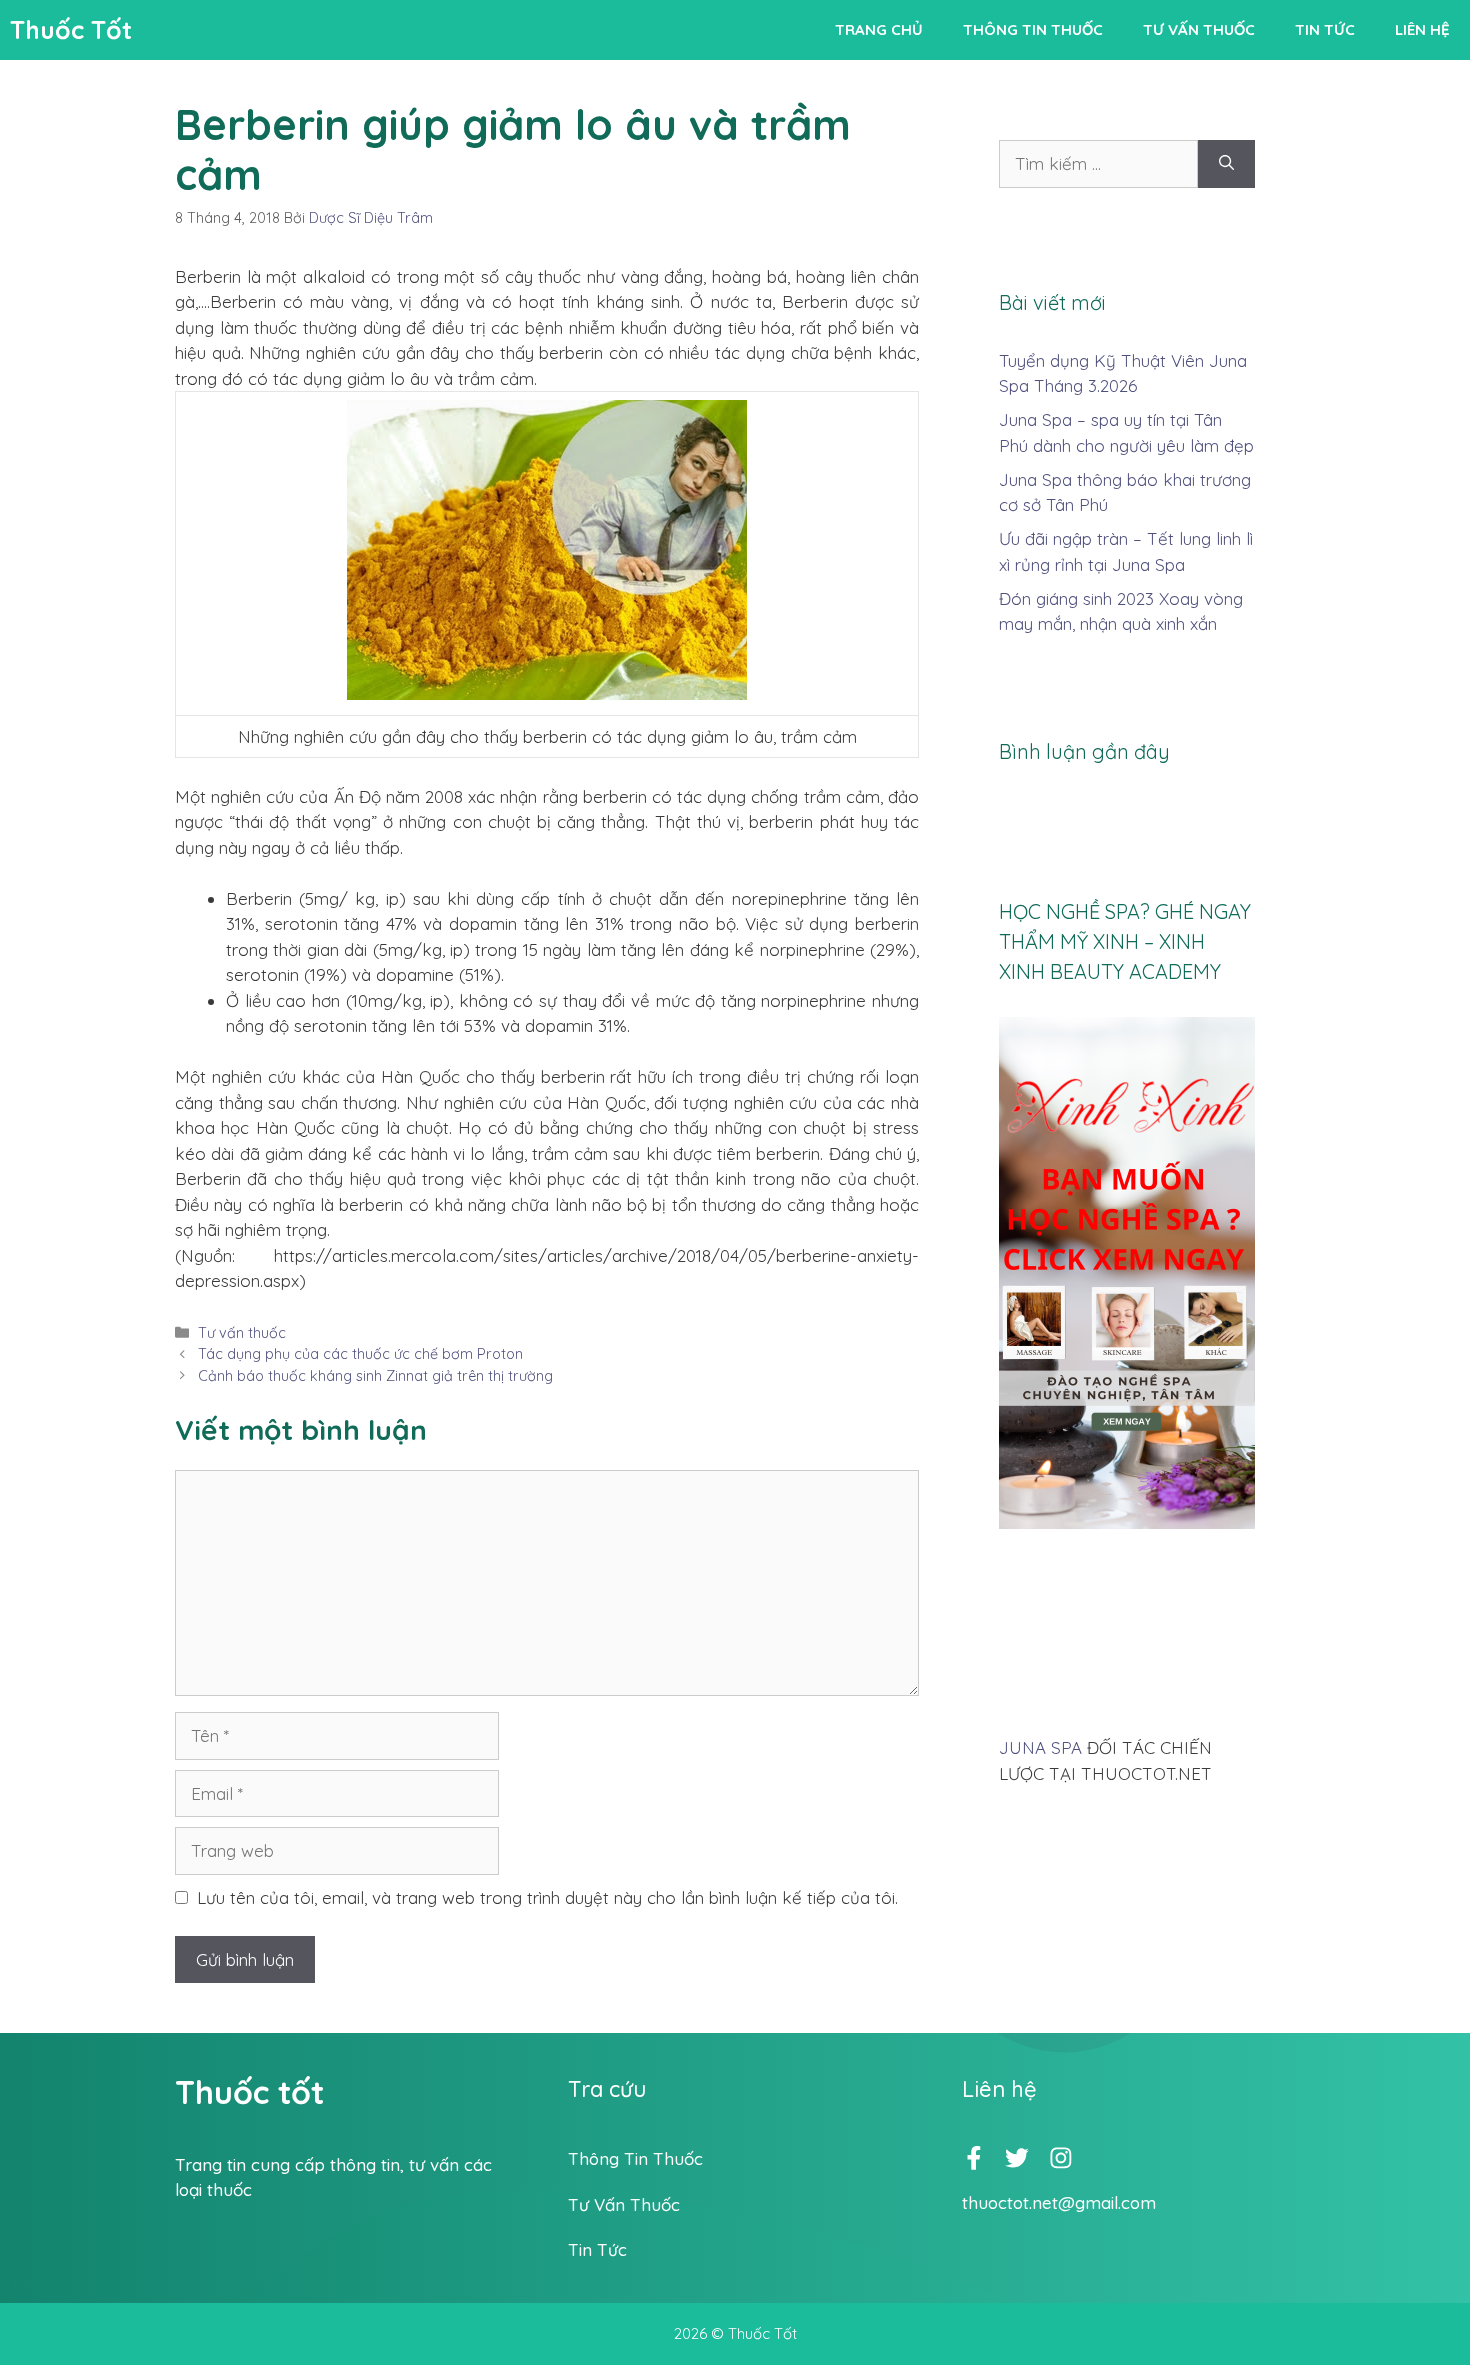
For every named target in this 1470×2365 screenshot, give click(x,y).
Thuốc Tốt (71, 29)
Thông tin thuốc (1033, 29)
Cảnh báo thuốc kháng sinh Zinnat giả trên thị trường (375, 1376)
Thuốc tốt (249, 2092)
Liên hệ (1422, 29)
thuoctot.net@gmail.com (1059, 2202)
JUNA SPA (1040, 1747)
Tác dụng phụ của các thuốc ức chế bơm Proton (360, 1354)
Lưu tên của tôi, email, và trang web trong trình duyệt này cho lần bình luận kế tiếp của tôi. (547, 1897)
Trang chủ (879, 29)
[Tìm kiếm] (1226, 164)
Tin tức (1325, 29)
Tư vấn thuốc (1199, 29)
